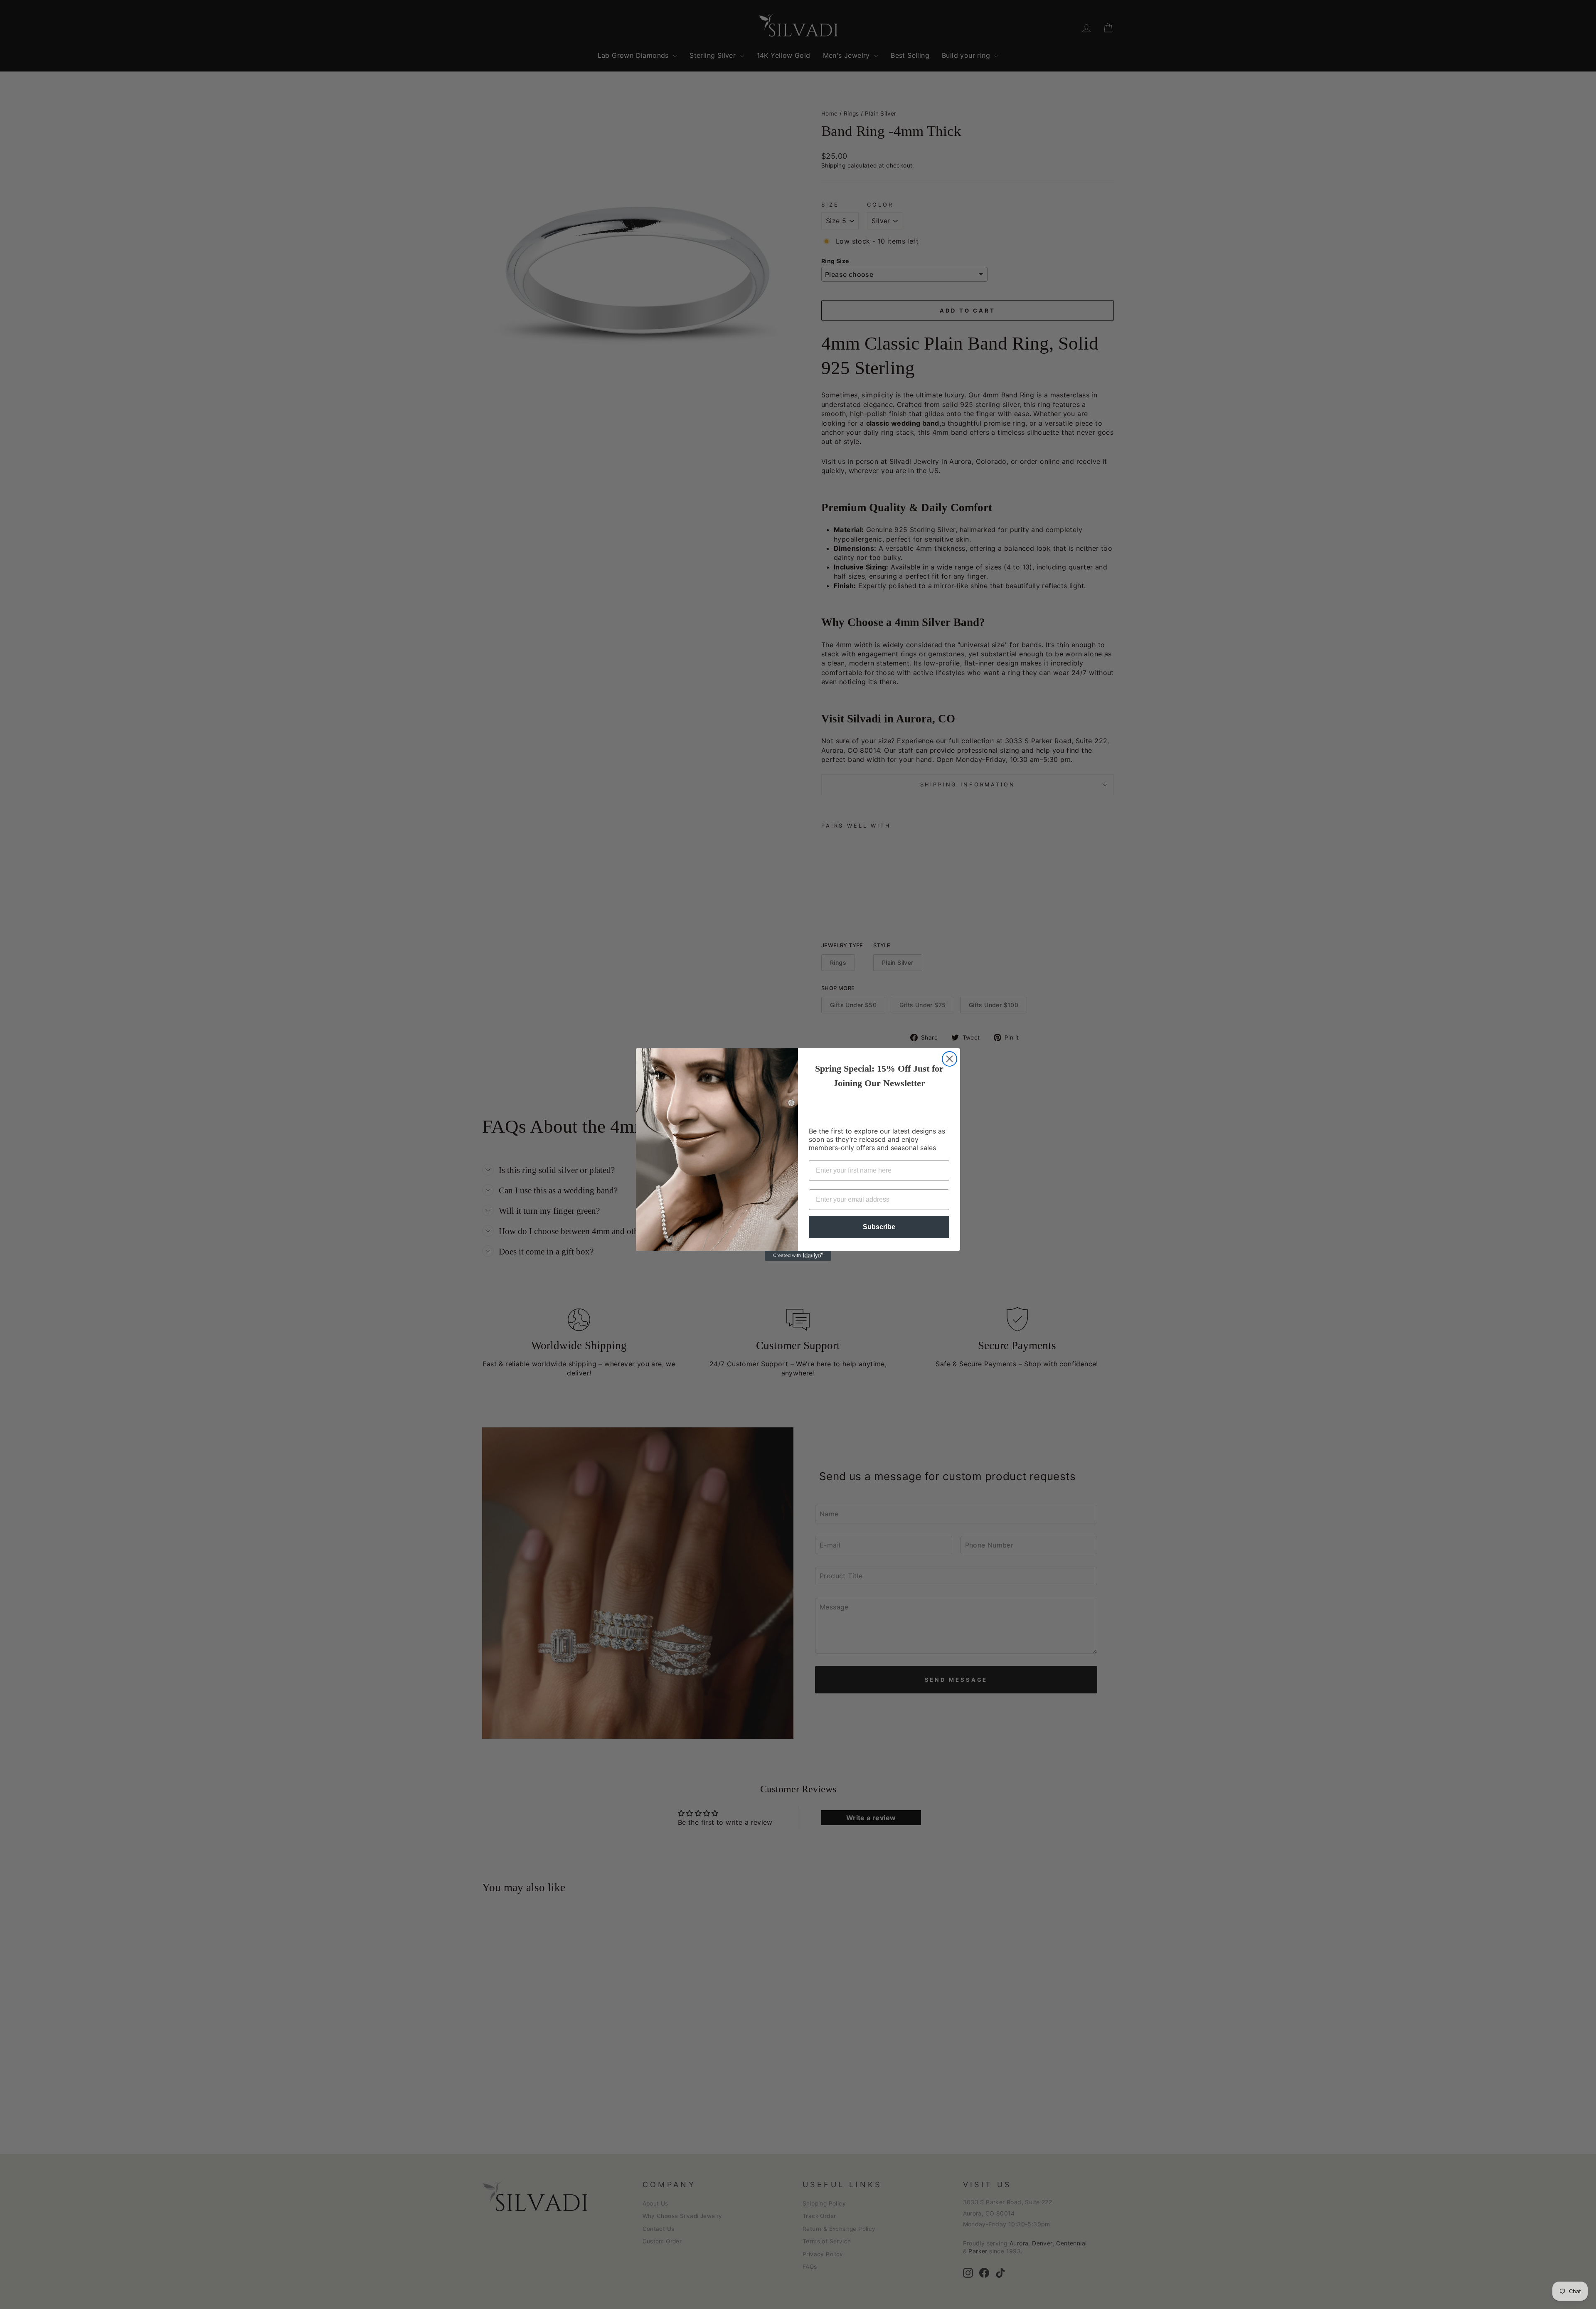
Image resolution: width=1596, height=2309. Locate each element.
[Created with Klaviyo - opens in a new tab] (798, 1256)
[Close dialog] (949, 1059)
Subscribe (879, 1227)
